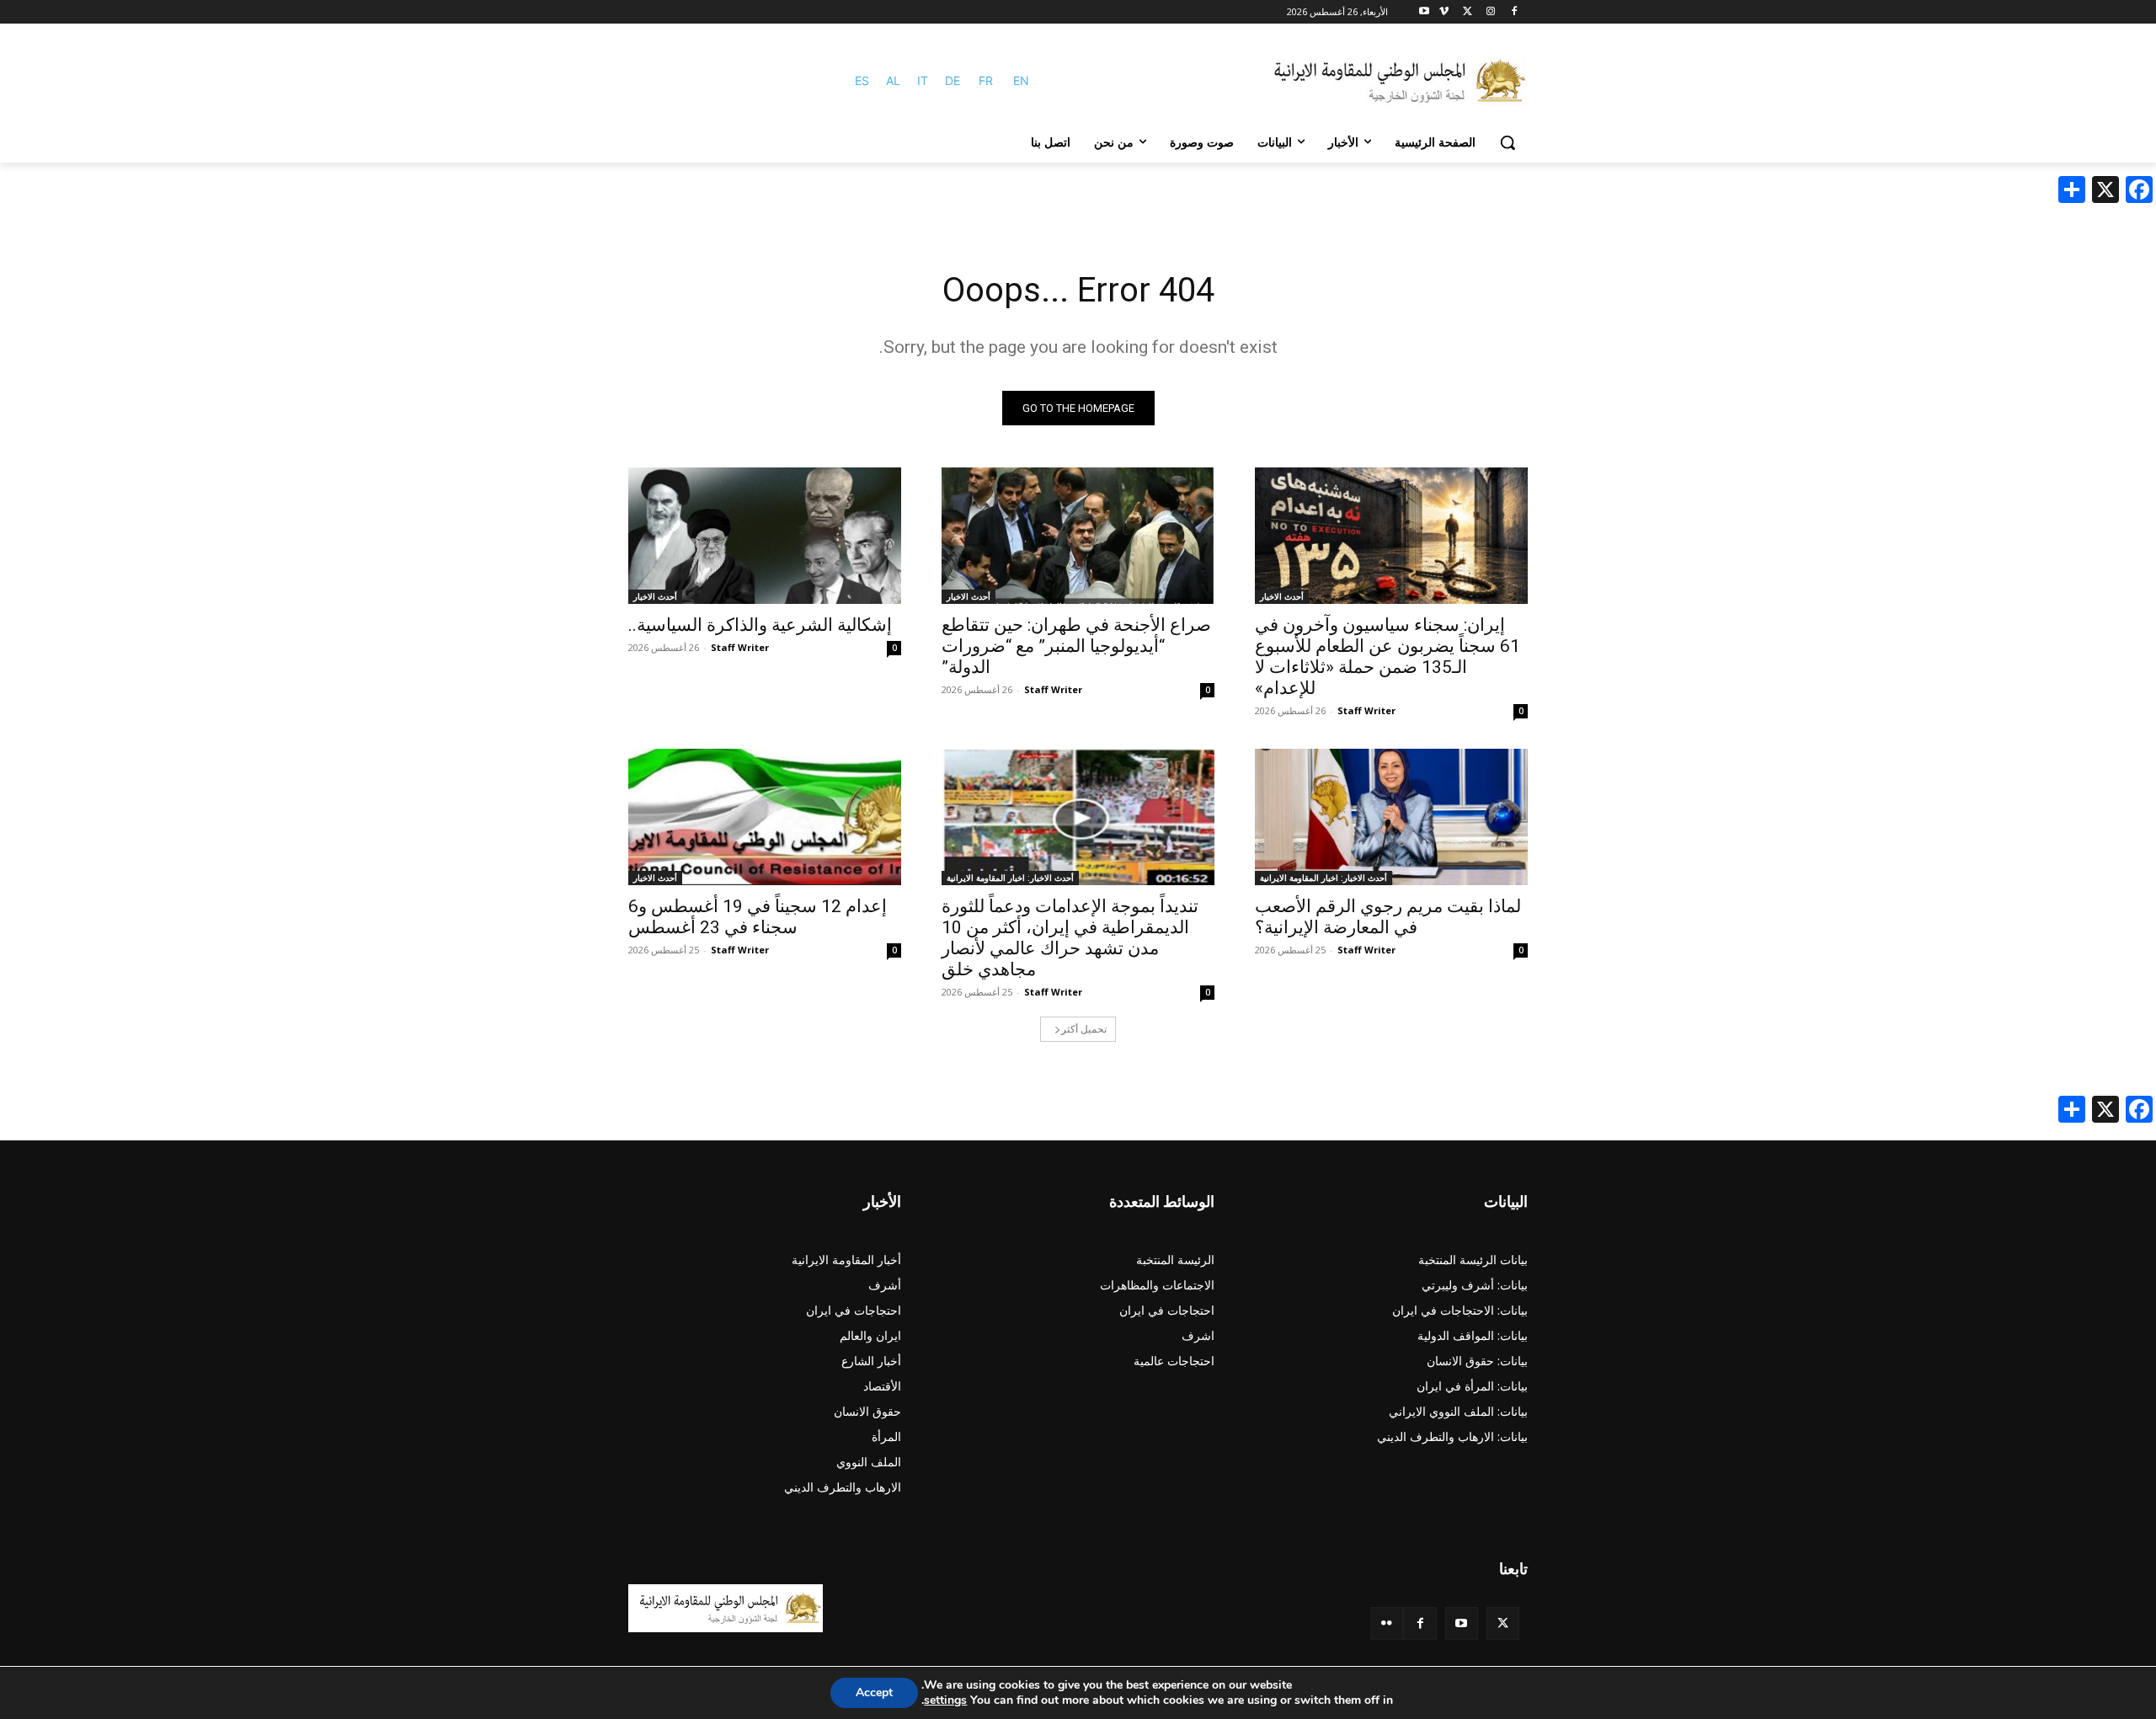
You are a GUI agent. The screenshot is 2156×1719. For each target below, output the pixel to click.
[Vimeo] (1444, 12)
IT (923, 80)
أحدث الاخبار (1282, 596)
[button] (1508, 142)
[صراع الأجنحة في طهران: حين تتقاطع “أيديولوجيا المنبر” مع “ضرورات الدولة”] (1078, 536)
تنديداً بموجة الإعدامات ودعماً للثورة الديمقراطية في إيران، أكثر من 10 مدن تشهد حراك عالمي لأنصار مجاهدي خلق (1070, 938)
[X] (1468, 12)
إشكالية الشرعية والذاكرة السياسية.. (760, 625)
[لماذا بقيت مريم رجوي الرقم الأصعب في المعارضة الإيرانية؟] (1391, 817)
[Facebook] (1514, 12)
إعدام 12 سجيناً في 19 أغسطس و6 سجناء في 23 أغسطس (758, 917)
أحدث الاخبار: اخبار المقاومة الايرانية (1323, 878)
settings (945, 1700)
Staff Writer (1366, 710)
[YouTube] (1462, 1623)
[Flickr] (1387, 1623)
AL (893, 80)
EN (1021, 80)
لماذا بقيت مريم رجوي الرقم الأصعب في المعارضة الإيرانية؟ (1388, 917)
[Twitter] (1503, 1623)
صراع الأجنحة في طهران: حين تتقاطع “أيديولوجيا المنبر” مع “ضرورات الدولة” (1076, 646)
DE (953, 80)
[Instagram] (1490, 12)
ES (862, 80)
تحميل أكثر (1084, 1029)
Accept (874, 1692)
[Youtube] (1425, 12)
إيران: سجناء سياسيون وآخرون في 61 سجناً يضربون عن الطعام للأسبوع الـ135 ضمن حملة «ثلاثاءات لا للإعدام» (1388, 657)
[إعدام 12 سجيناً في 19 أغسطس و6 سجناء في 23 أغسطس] (765, 817)
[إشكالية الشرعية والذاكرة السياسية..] (765, 536)
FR (986, 80)
